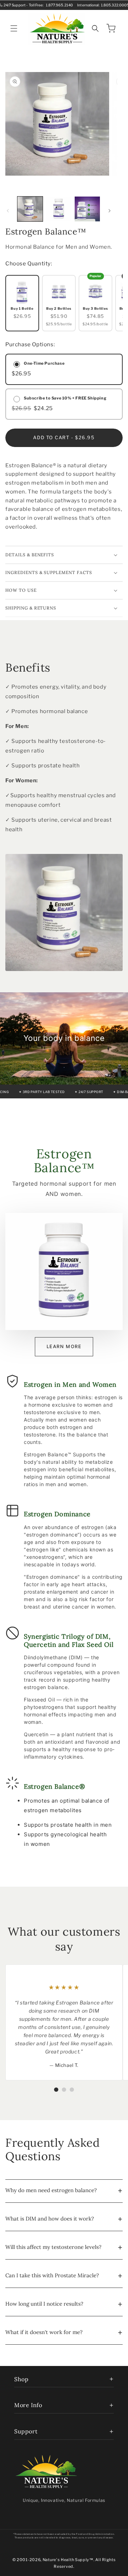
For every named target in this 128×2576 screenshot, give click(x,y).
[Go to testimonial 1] (56, 2090)
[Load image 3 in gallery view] (87, 209)
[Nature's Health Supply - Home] (46, 2472)
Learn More (64, 1346)
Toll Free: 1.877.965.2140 (51, 5)
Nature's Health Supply (66, 2560)
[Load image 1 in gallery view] (30, 209)
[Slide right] (110, 211)
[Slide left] (8, 211)
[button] (14, 28)
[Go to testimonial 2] (64, 2090)
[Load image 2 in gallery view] (59, 209)
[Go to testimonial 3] (72, 2090)
